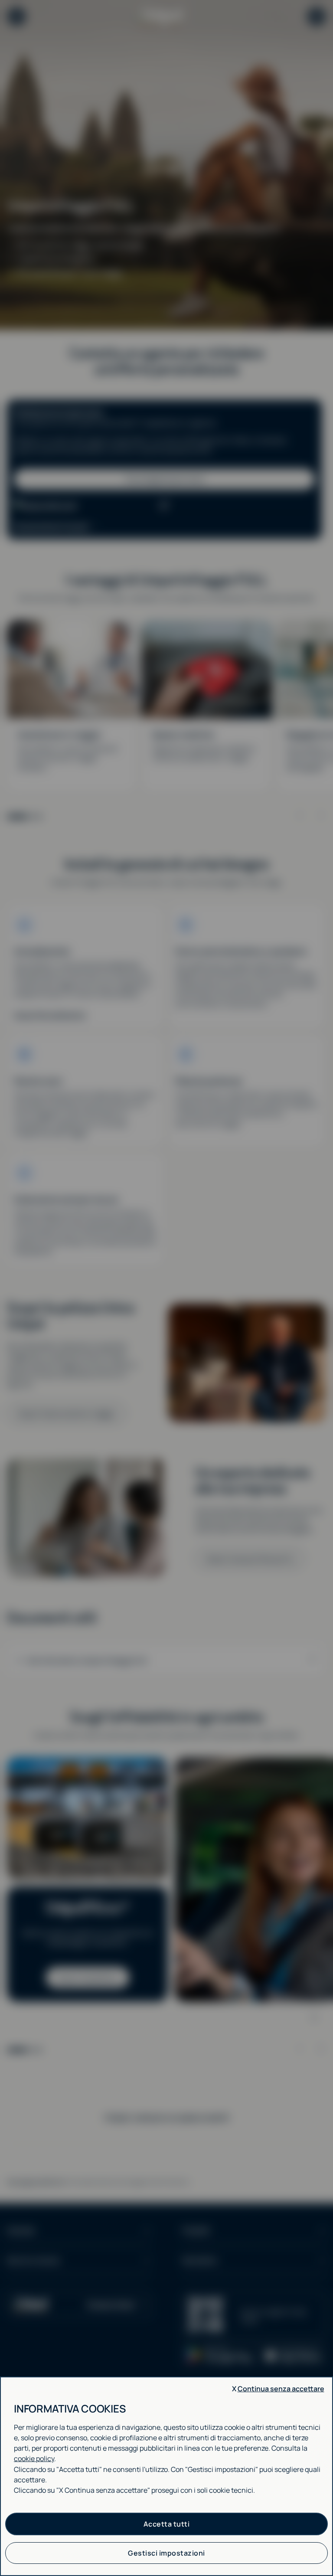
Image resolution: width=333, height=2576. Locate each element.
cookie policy (34, 2458)
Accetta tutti (167, 2524)
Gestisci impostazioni (166, 2553)
